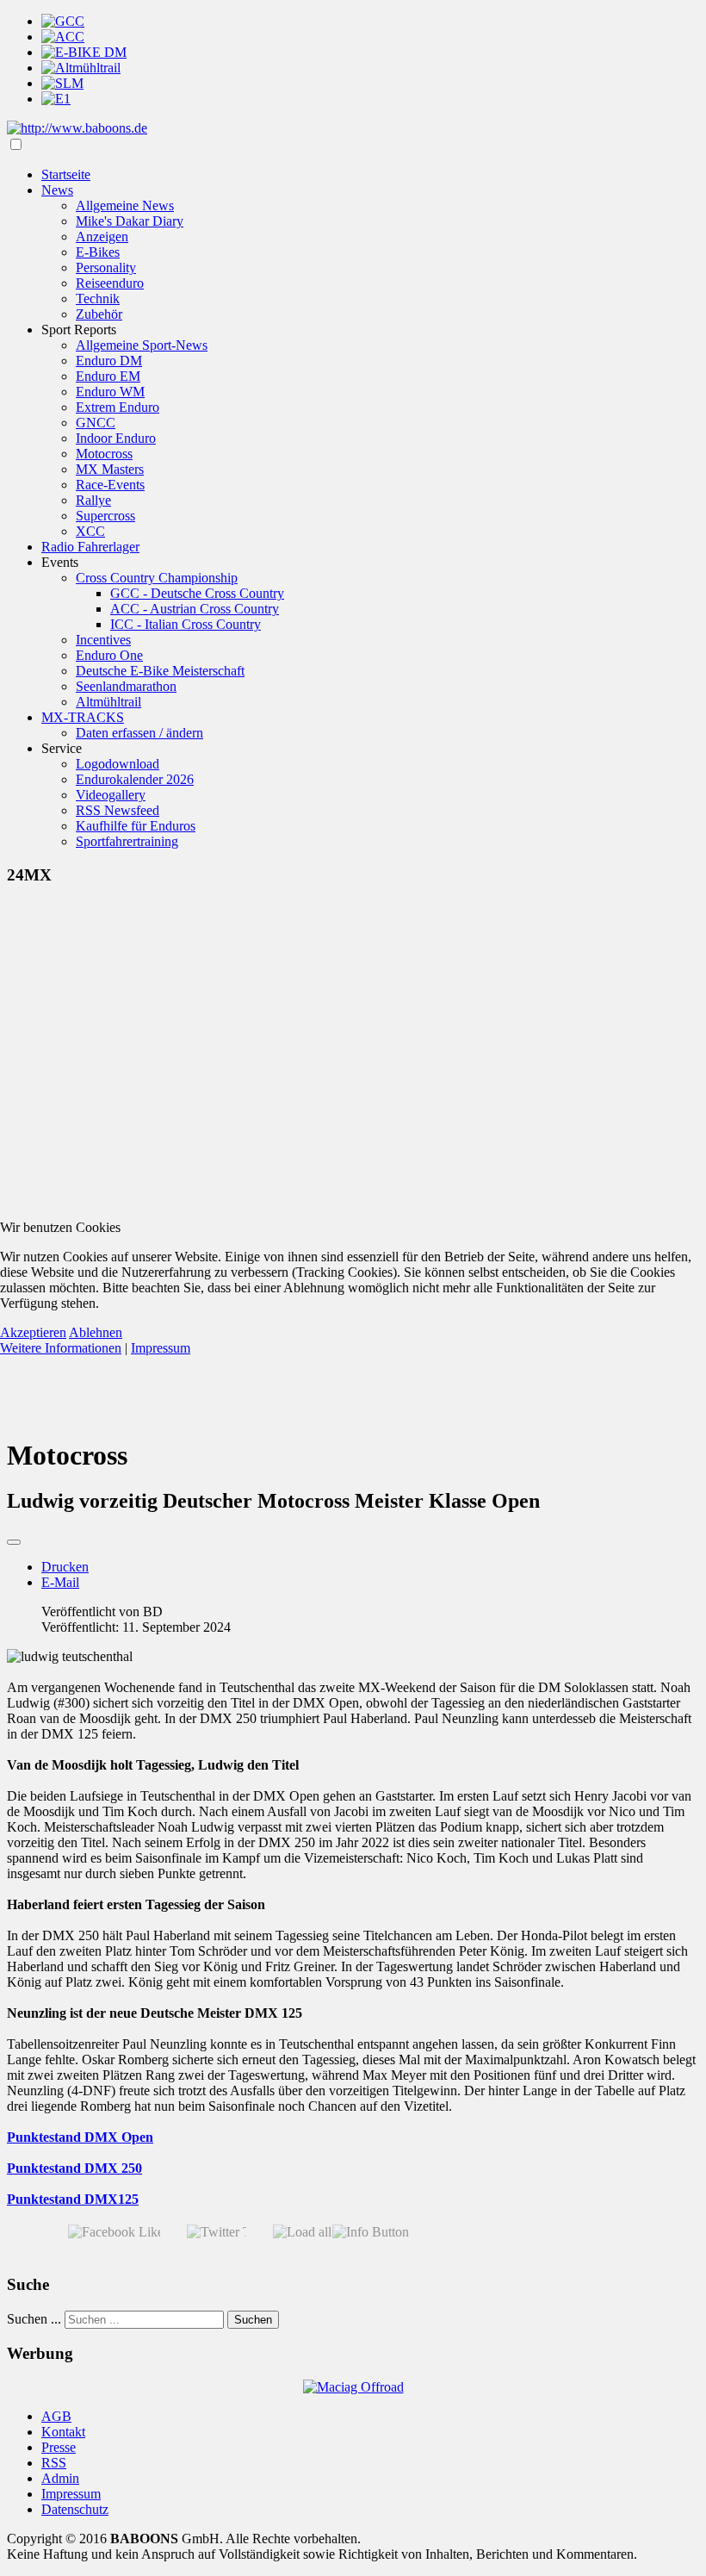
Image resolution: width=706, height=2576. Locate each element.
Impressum (161, 1348)
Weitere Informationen (61, 1348)
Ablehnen (96, 1332)
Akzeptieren (33, 1332)
